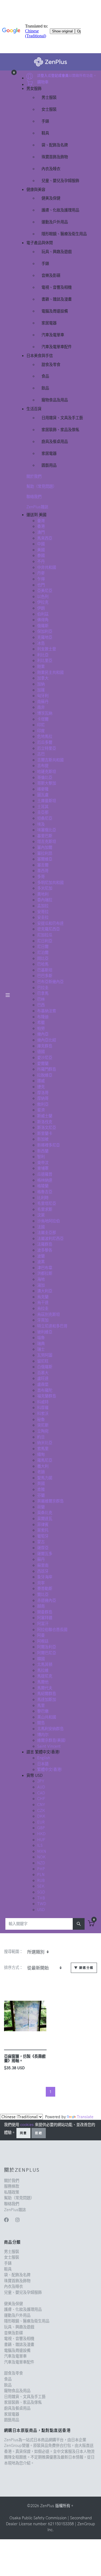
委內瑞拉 (45, 900)
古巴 (41, 754)
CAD (41, 1793)
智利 (41, 1157)
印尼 (41, 725)
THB (41, 1898)
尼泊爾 (43, 953)
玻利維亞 (45, 1332)
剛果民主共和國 (50, 672)
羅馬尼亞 (45, 1460)
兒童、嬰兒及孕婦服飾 (60, 181)
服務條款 (12, 2186)
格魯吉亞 (45, 1192)
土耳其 (43, 807)
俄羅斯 (43, 626)
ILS (40, 1845)
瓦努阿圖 (45, 1355)
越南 (41, 1606)
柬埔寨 (43, 1168)
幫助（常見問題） (41, 486)
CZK (41, 1811)
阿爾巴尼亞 (47, 1653)
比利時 (43, 1198)
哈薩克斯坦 (47, 772)
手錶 (45, 121)
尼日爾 (43, 947)
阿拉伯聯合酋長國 (52, 1630)
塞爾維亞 (45, 859)
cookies (27, 2125)
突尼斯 (43, 1425)
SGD (41, 1892)
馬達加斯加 (47, 1700)
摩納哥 (43, 1098)
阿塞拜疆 (45, 1618)
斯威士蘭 (45, 1116)
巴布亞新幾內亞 (50, 982)
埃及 (41, 824)
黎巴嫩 (43, 1711)
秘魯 (41, 1420)
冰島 (41, 643)
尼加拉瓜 (45, 935)
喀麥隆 (43, 789)
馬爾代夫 (45, 1688)
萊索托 (43, 1530)
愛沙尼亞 (45, 1058)
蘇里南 (43, 1565)
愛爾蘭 (43, 1064)
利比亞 (43, 655)
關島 (41, 1723)
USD (41, 1910)
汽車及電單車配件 (57, 347)
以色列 (43, 597)
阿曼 (41, 1635)
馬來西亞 (45, 538)
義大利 (43, 1466)
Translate (85, 2117)
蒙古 (41, 1542)
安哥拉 (43, 912)
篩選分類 (86, 1968)
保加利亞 (45, 631)
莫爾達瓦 (45, 1519)
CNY (41, 1805)
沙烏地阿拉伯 (48, 1221)
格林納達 (45, 1180)
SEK (41, 1886)
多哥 (41, 877)
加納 (41, 684)
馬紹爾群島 (47, 1694)
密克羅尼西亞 (48, 929)
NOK (41, 1857)
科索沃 (43, 1414)
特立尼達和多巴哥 (52, 1326)
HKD (41, 1834)
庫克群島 (45, 1046)
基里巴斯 (45, 836)
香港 (41, 526)
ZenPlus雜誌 (37, 507)
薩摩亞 (43, 1548)
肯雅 (41, 1489)
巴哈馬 (43, 964)
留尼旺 (43, 1361)
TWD (42, 1904)
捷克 (41, 1087)
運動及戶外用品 (55, 222)
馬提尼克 (45, 1676)
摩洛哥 (43, 1093)
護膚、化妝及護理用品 (60, 210)
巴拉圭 (43, 988)
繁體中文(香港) (50, 1770)
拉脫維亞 (45, 1075)
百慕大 (43, 1373)
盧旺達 (43, 1378)
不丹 (41, 561)
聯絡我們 (34, 497)
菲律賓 (43, 1525)
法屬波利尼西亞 (50, 1239)
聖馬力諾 (45, 1478)
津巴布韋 (45, 1268)
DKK (41, 1816)
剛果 (41, 667)
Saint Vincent (49, 1746)
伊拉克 (43, 602)
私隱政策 (12, 2192)
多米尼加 (45, 888)
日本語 (43, 1764)
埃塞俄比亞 (47, 830)
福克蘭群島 (47, 1396)
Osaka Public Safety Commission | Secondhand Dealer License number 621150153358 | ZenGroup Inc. (50, 2524)
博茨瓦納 (45, 713)
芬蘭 (41, 1495)
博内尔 (43, 1735)
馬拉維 (43, 1670)
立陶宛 (43, 1431)
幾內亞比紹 (47, 1040)
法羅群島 (45, 1244)
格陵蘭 (43, 1186)
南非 (41, 707)
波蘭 (41, 1256)
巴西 (41, 1005)
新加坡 (43, 1139)
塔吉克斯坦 (47, 842)
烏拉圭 (43, 1309)
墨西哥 (43, 871)
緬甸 (41, 1454)
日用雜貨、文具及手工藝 (62, 418)
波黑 (41, 1262)
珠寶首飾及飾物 (55, 157)
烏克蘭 (43, 1297)
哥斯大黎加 (47, 783)
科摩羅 (43, 1408)
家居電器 (49, 323)
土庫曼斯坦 (47, 801)
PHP (41, 1869)
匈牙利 (43, 696)
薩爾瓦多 (45, 1554)
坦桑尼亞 (45, 818)
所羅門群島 (47, 1069)
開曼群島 (45, 1612)
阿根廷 (43, 1641)
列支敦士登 (47, 649)
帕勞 (41, 1028)
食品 (45, 376)
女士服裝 (49, 109)
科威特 (43, 1402)
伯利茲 (43, 614)
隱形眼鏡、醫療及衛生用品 (64, 234)
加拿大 (43, 678)
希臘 (41, 1023)
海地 (41, 1279)
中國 (41, 544)
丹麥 (41, 573)
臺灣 (41, 521)
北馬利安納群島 (50, 1729)
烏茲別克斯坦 (48, 1314)
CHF (41, 1799)
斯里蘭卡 (45, 1134)
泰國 (41, 556)
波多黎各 (45, 1250)
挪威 (41, 1081)
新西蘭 (43, 1151)
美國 (41, 550)
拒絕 (39, 2133)
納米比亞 (45, 1443)
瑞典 (41, 1344)
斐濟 (41, 1110)
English (44, 1758)
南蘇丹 (43, 702)
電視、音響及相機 (57, 287)
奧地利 (43, 894)
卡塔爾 (43, 719)
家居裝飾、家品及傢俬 (60, 430)
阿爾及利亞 (47, 1647)
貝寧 (41, 1583)
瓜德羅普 (45, 1174)
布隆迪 (43, 1017)
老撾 (41, 1472)
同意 (23, 2133)
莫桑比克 (45, 1513)
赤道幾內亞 (47, 1600)
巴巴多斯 (45, 976)
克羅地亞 (45, 637)
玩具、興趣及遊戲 (57, 252)
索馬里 (43, 1449)
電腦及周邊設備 (55, 311)
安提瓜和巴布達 (50, 923)
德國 (41, 1052)
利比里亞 (45, 661)
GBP (41, 1828)
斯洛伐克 (45, 1122)
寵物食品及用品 (55, 400)
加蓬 (41, 690)
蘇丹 (41, 1559)
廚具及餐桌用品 (55, 442)
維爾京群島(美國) (51, 1740)
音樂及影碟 (51, 275)
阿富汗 (43, 1624)
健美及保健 (51, 198)
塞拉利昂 (45, 853)
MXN (42, 1851)
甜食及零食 (51, 365)
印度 (41, 731)
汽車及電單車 (53, 335)
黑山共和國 (47, 1717)
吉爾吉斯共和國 (50, 760)
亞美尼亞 (45, 591)
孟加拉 (43, 906)
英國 (41, 1484)
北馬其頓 (45, 1664)
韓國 (41, 1659)
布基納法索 (47, 1011)
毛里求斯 (45, 1209)
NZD (41, 1863)
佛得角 (43, 620)
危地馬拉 (45, 737)
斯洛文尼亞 (47, 1128)
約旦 (41, 1437)
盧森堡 (43, 1384)
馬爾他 (43, 1682)
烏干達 (43, 1303)
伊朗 (41, 608)
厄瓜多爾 (45, 742)
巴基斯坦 (45, 970)
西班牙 (43, 1571)
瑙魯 (41, 1338)
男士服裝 (49, 97)
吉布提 (43, 766)
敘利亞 (43, 1104)
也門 (41, 585)
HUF (41, 1840)
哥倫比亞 (45, 778)
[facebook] (6, 2220)
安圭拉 (43, 917)
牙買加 (43, 1320)
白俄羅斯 (45, 1367)
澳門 (41, 532)
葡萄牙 (43, 1536)
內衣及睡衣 (51, 169)
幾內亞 (43, 1034)
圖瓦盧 (43, 795)
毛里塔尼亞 (47, 1203)
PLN (41, 1875)
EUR (41, 1822)
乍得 (41, 579)
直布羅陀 (45, 1390)
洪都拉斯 (45, 1273)
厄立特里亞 (47, 748)
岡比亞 (43, 959)
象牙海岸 (45, 1577)
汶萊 (41, 1215)
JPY (41, 1781)
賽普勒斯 (45, 1589)
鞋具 (45, 133)
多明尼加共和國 (50, 883)
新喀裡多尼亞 (48, 1145)
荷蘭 (41, 1507)
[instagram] (18, 2220)
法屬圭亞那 (47, 1233)
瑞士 (41, 1349)
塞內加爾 (45, 848)
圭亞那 (43, 812)
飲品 (45, 388)
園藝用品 (49, 465)
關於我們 (34, 476)
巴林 (41, 999)
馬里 (41, 1706)
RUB (41, 1881)
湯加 (41, 1285)
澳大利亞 (45, 1291)
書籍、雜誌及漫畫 (57, 299)
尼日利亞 (45, 941)
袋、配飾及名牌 (55, 145)
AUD (41, 1787)
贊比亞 (43, 1595)
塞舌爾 (43, 865)
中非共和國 (47, 567)
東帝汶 (43, 1163)
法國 (41, 1227)
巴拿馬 (43, 993)
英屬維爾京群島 (50, 1501)
